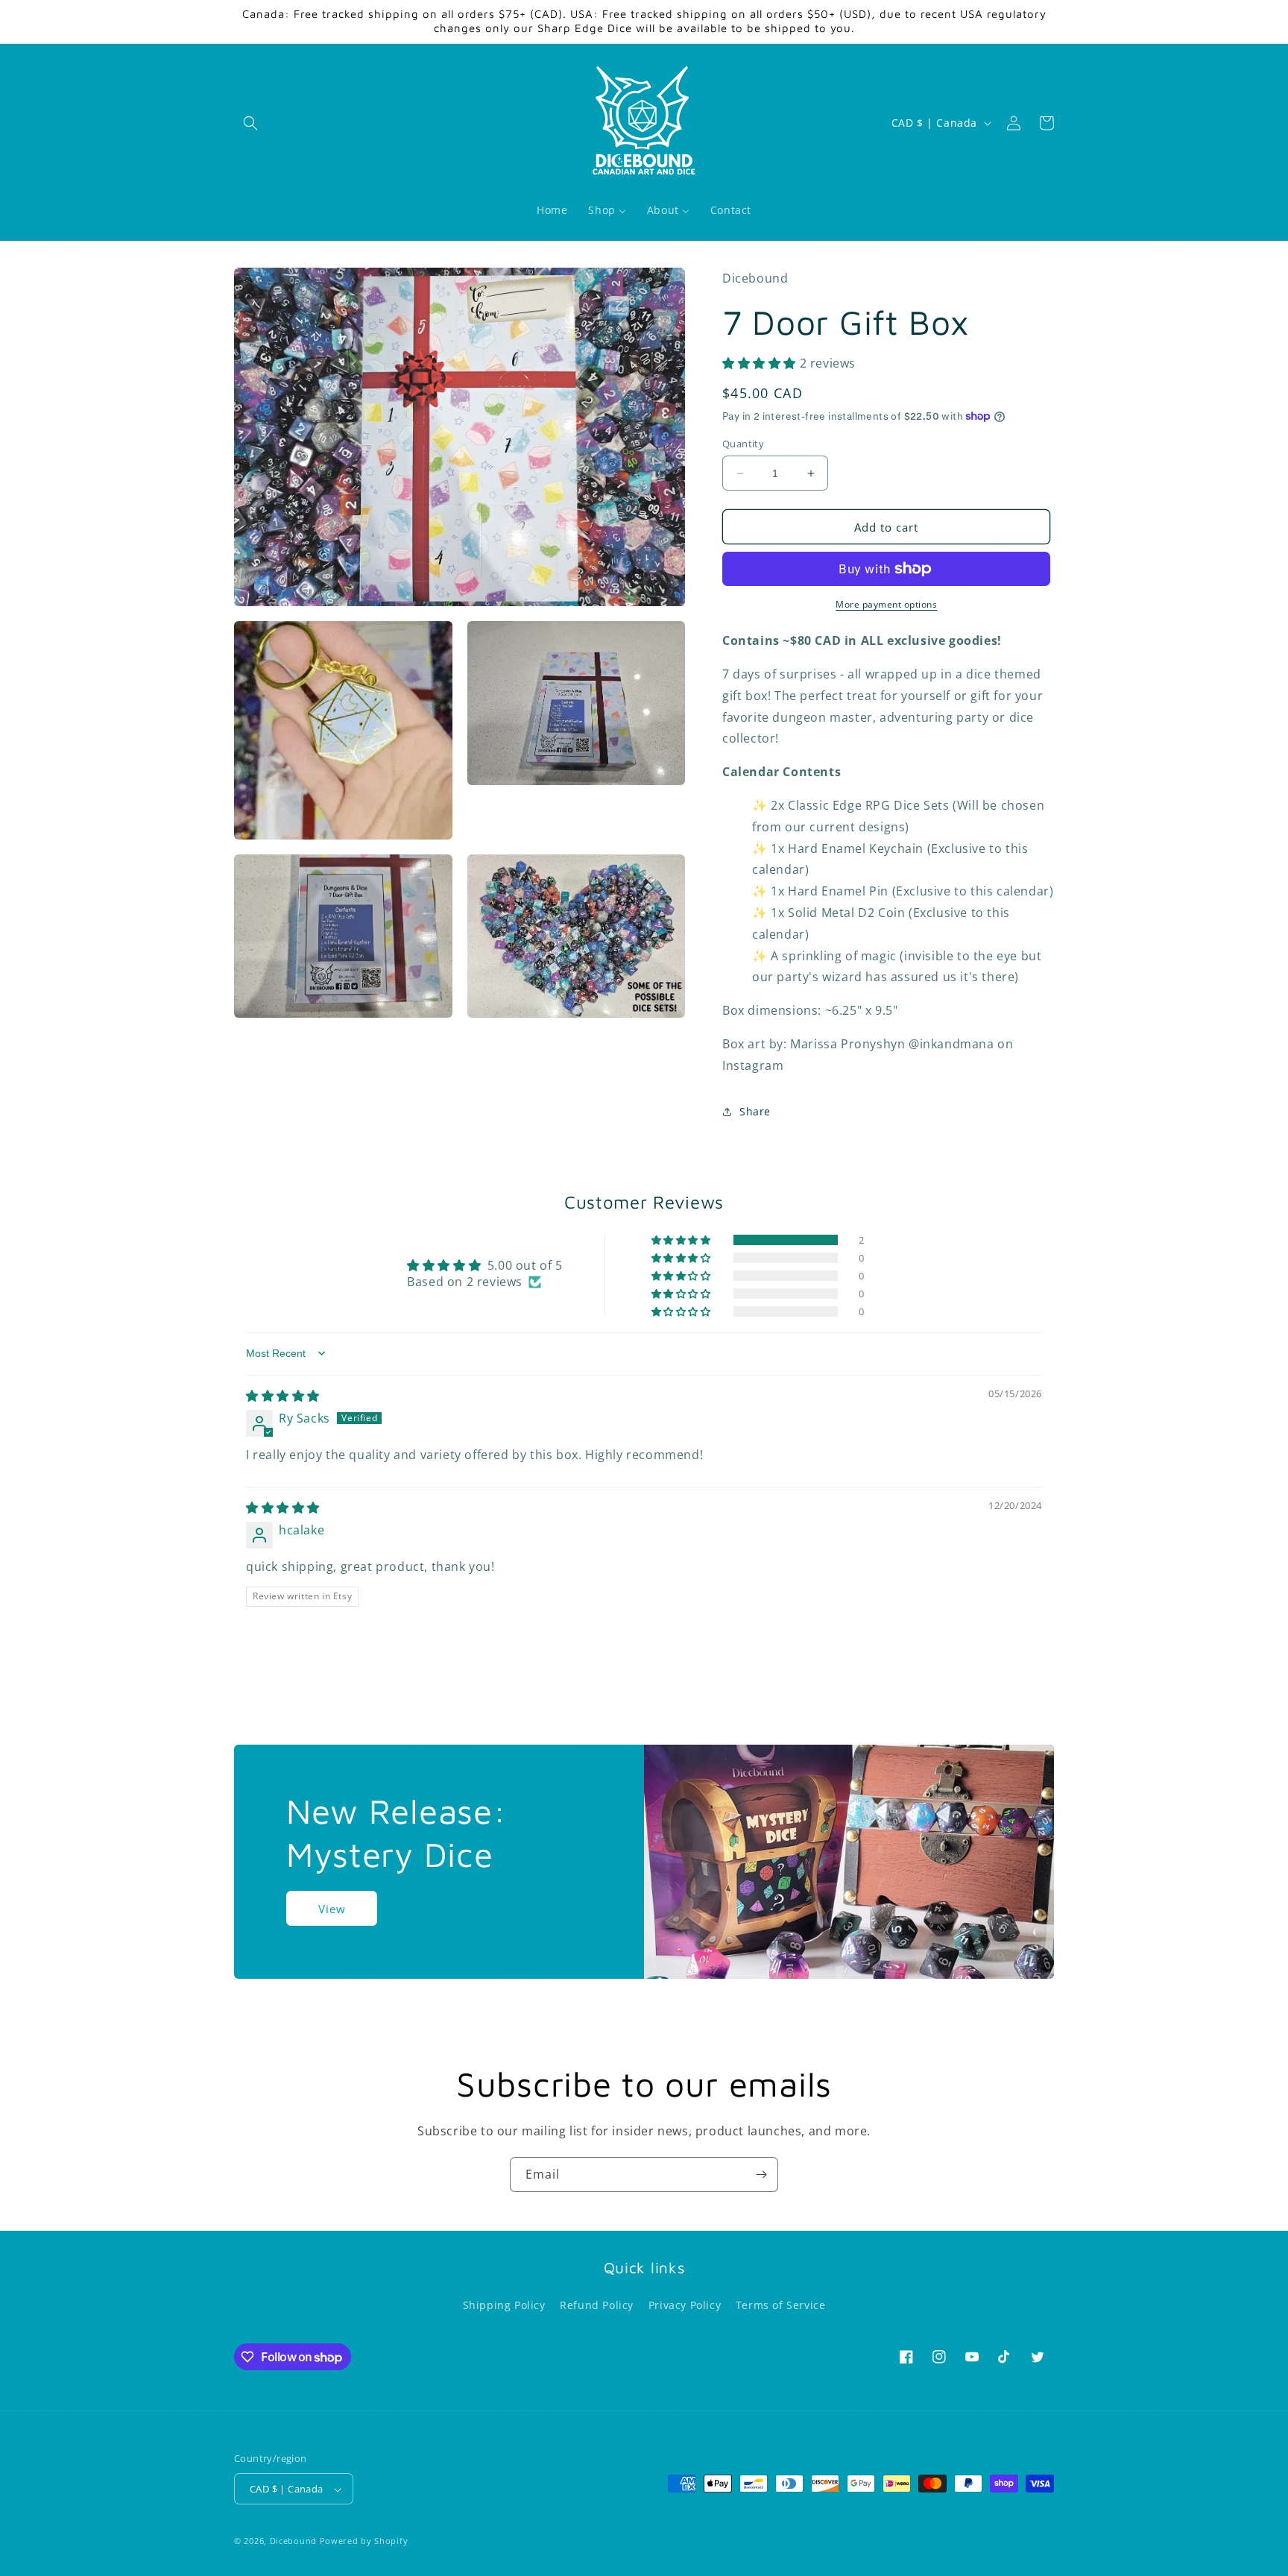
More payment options (886, 604)
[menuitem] (552, 210)
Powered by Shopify (364, 2541)
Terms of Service (781, 2305)
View (332, 1908)
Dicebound (293, 2541)
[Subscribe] (761, 2175)
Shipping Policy (504, 2305)
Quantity (743, 444)
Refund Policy (597, 2305)
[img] (283, 1396)
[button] (250, 123)
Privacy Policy (685, 2305)
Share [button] (755, 1111)
